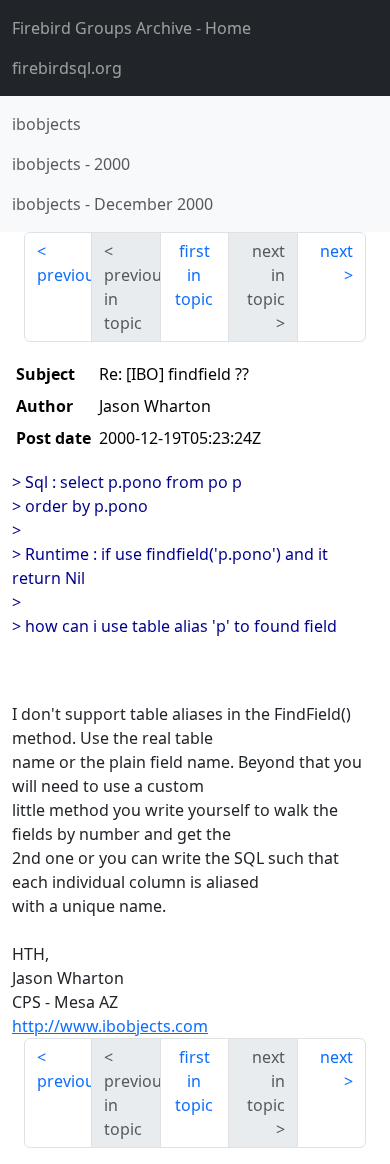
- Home (131, 28)
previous (64, 275)
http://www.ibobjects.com (110, 1026)
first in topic (194, 275)
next (336, 251)
